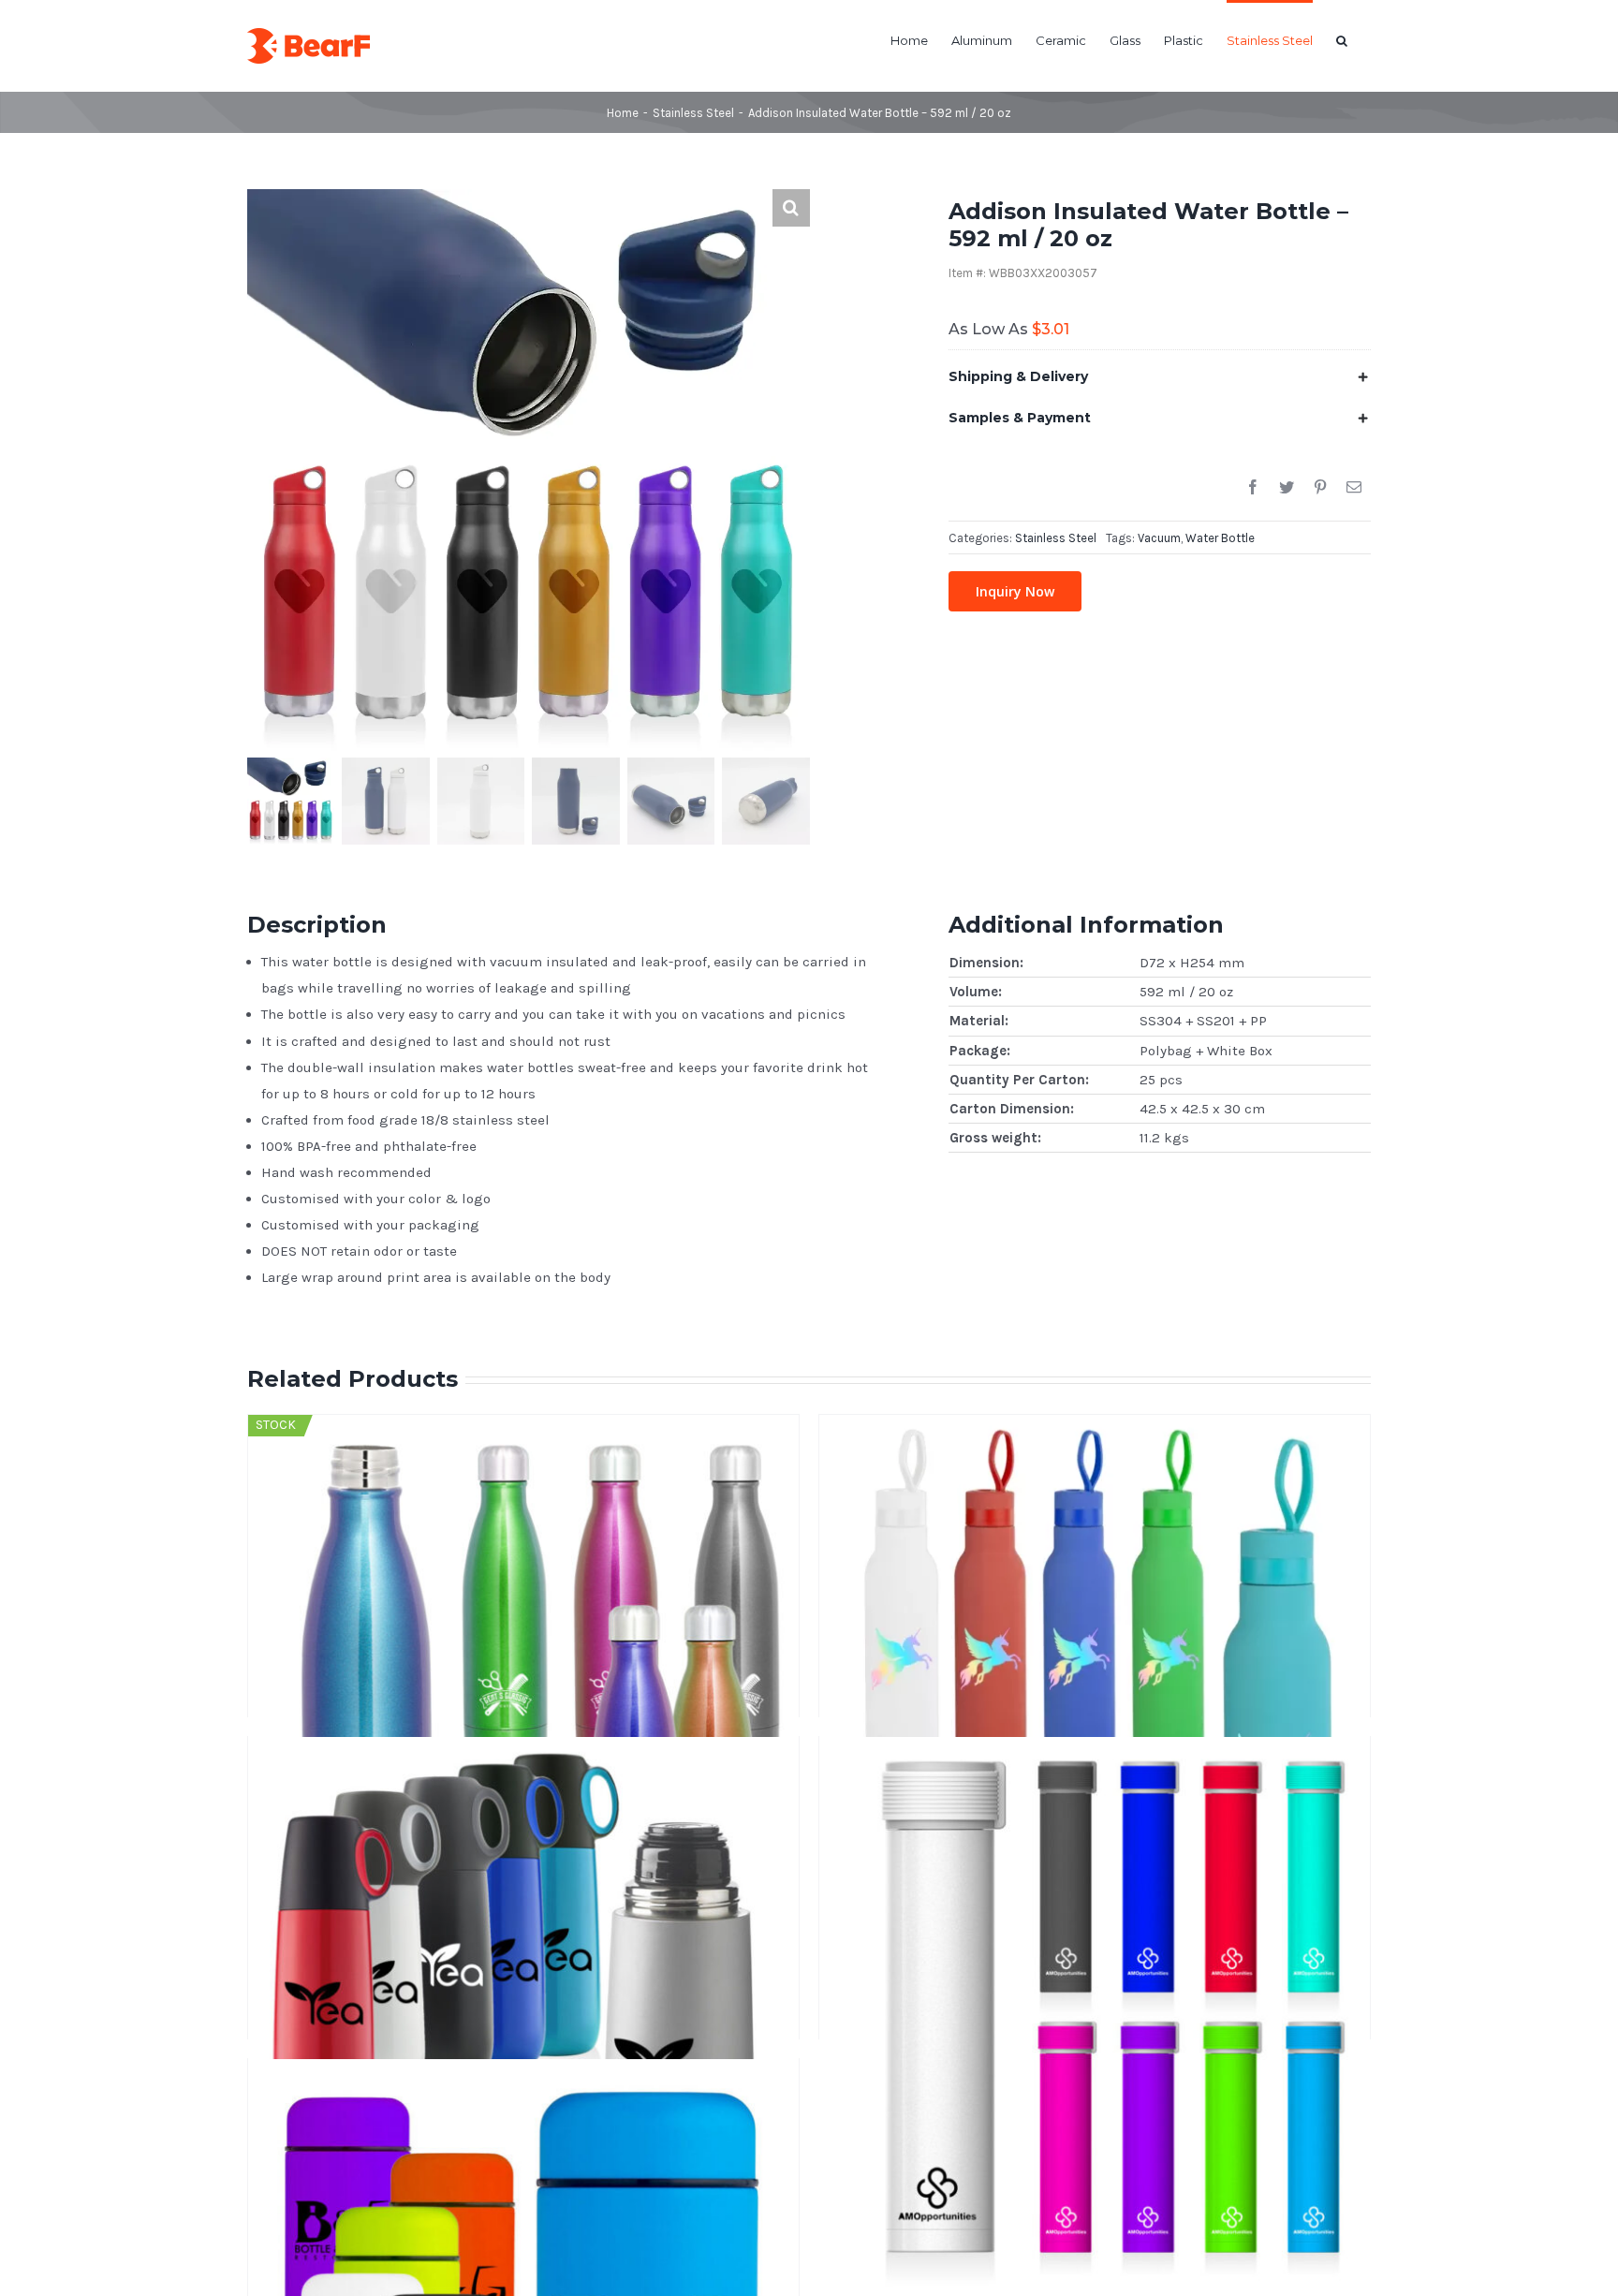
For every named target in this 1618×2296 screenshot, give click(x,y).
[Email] (1354, 488)
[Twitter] (1287, 488)
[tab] (1160, 376)
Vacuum (1159, 538)
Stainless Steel (1056, 538)
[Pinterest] (1320, 488)
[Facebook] (1253, 488)
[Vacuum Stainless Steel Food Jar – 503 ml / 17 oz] (523, 2163)
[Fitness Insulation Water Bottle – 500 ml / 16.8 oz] (1095, 1519)
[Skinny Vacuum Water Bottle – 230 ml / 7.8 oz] (1095, 1841)
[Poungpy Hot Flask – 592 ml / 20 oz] (523, 1841)
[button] (1342, 39)
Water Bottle (1220, 538)
